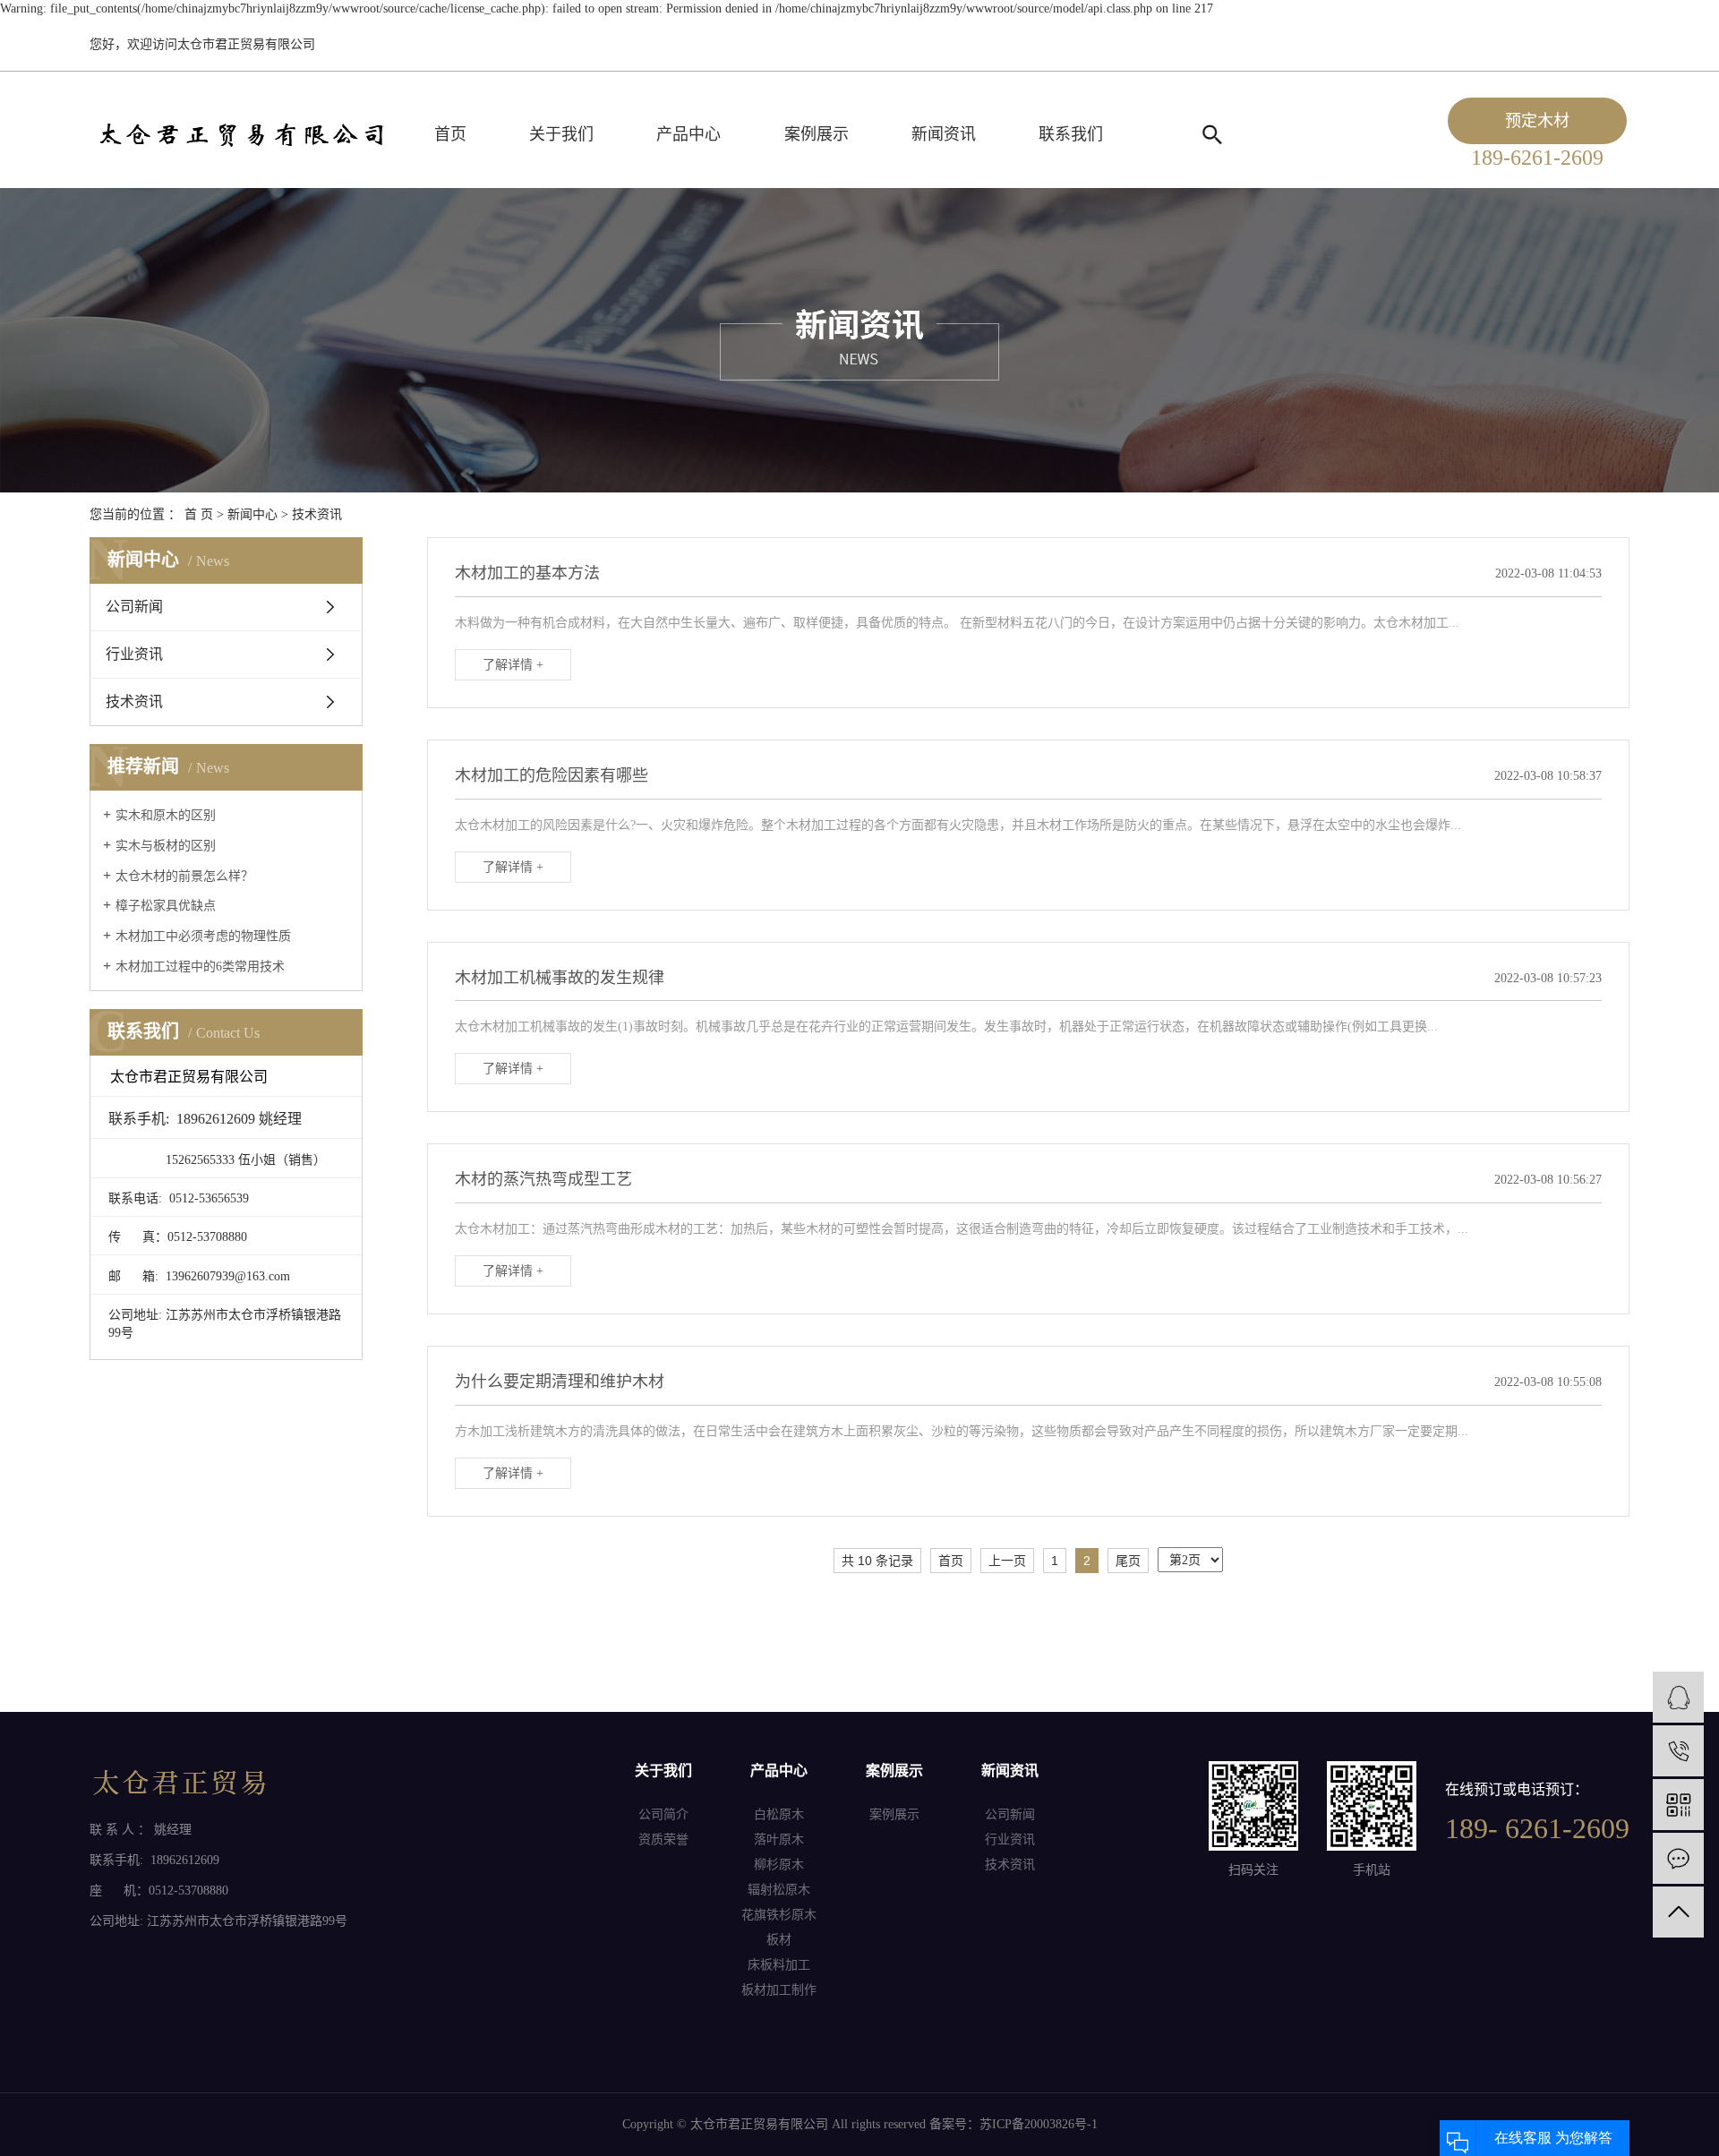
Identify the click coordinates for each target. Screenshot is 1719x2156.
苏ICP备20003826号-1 (1039, 2124)
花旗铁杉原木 (779, 1915)
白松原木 (779, 1814)
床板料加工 (779, 1965)
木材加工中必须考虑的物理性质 (203, 936)
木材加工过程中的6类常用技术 (200, 967)
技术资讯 (317, 514)
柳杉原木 (779, 1865)
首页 (450, 134)
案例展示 (817, 134)
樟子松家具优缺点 (166, 906)
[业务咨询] (1678, 1697)
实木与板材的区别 (166, 846)
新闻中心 (252, 514)
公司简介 (663, 1814)
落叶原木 (779, 1839)
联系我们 (1071, 134)
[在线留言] (1678, 1858)
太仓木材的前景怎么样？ (184, 876)
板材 (779, 1940)
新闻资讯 (944, 134)
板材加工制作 (779, 1990)
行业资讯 (134, 654)
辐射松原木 (779, 1890)
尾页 (1128, 1561)
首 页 (199, 514)
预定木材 (1537, 121)
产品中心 (688, 134)
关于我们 (561, 134)
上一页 (1007, 1561)
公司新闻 (134, 607)
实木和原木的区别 (166, 815)
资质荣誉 (663, 1839)
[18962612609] (1678, 1751)
